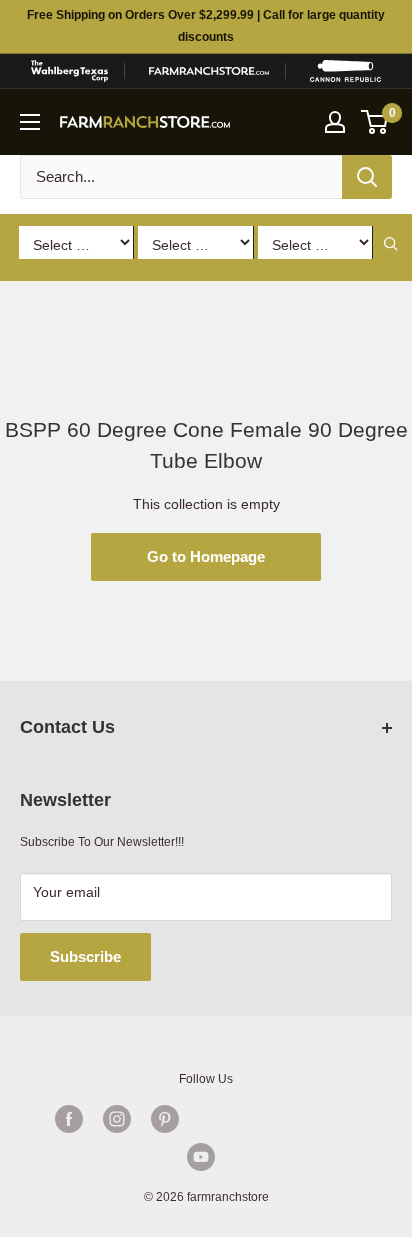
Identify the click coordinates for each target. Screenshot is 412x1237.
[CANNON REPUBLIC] (345, 71)
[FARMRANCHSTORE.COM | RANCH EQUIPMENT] (209, 71)
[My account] (335, 122)
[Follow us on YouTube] (201, 1157)
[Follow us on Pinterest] (165, 1119)
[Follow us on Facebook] (69, 1119)
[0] (375, 122)
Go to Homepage (206, 556)
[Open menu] (30, 122)
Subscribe (85, 956)
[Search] (367, 177)
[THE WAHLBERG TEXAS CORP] (69, 71)
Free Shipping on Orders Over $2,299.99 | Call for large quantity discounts (206, 26)
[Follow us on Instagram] (117, 1119)
